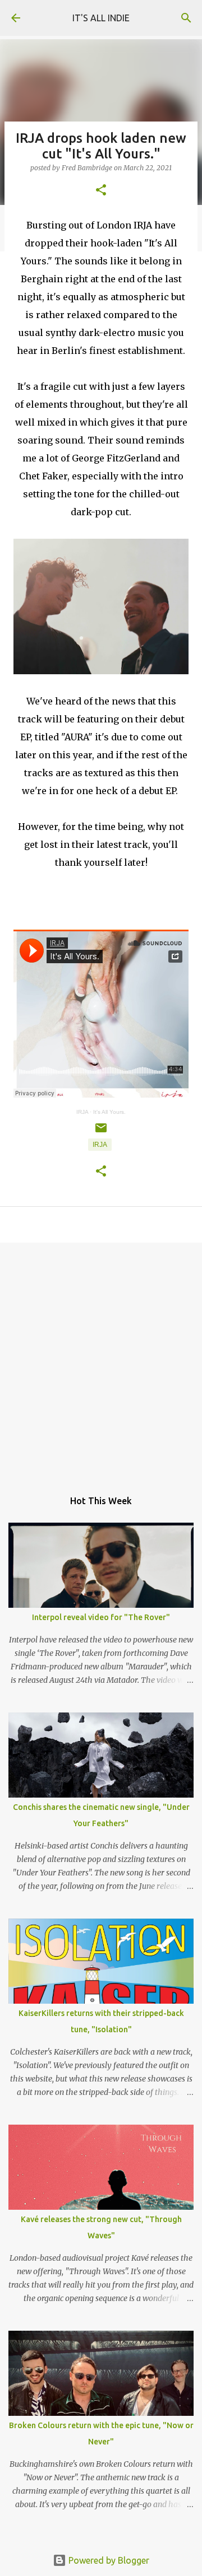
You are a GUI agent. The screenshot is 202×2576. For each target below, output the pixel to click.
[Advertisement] (101, 1360)
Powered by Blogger (108, 2560)
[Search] (186, 18)
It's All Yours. (109, 1112)
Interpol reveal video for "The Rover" (101, 1617)
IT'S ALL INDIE (101, 18)
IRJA (82, 1112)
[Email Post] (101, 1132)
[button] (101, 191)
